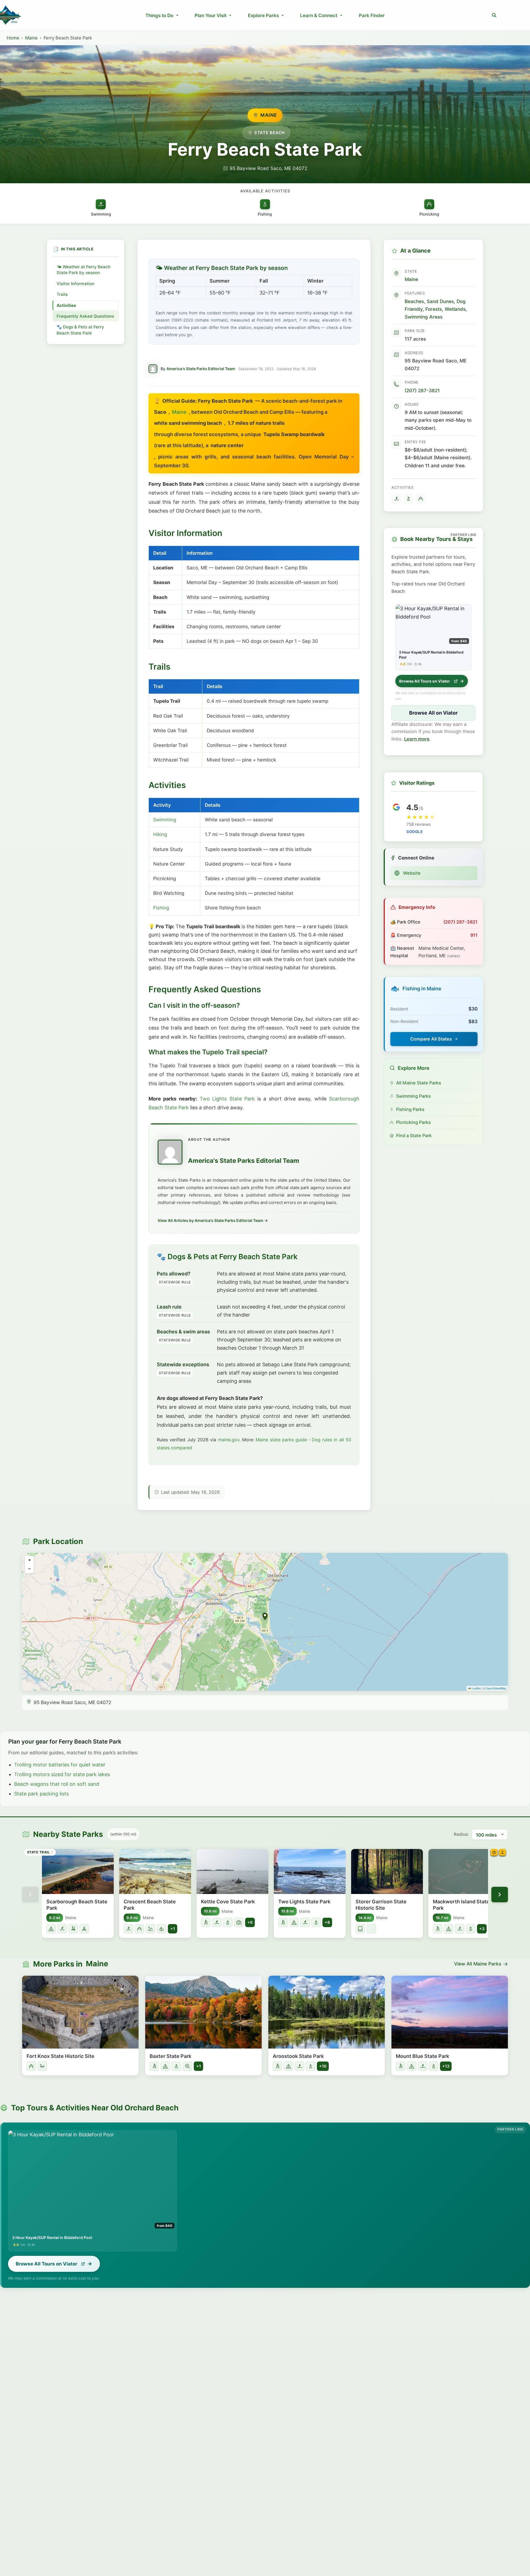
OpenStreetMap (496, 1688)
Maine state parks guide (281, 1440)
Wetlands (455, 309)
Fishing (161, 908)
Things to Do (159, 15)
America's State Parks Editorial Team (201, 369)
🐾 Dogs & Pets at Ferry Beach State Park (80, 336)
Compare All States (431, 1039)
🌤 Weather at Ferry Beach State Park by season (84, 270)
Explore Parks (263, 15)
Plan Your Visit (210, 15)
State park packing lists (41, 1794)
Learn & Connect (319, 15)
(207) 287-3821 (422, 390)
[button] (494, 15)
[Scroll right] (500, 1895)
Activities (66, 305)
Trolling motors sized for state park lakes (62, 1774)
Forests (434, 309)
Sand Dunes (440, 301)
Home (13, 38)
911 (474, 935)
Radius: (461, 1834)
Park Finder (372, 15)
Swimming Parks (414, 1096)
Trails (62, 294)
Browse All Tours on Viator (425, 681)
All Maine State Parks (419, 1083)
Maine (31, 38)
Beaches (414, 301)
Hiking (160, 834)
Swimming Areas (424, 317)
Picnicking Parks (414, 1122)
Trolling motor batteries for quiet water (60, 1765)
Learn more (417, 739)
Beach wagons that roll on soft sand (57, 1784)
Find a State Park (414, 1136)
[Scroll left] (30, 1895)
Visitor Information (75, 284)
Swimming (165, 820)
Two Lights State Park (227, 1099)
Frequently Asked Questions (75, 319)
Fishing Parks (410, 1109)
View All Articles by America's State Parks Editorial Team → (213, 1220)
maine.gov (229, 1440)
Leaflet (476, 1688)
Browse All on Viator (433, 713)
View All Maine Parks (478, 1964)
